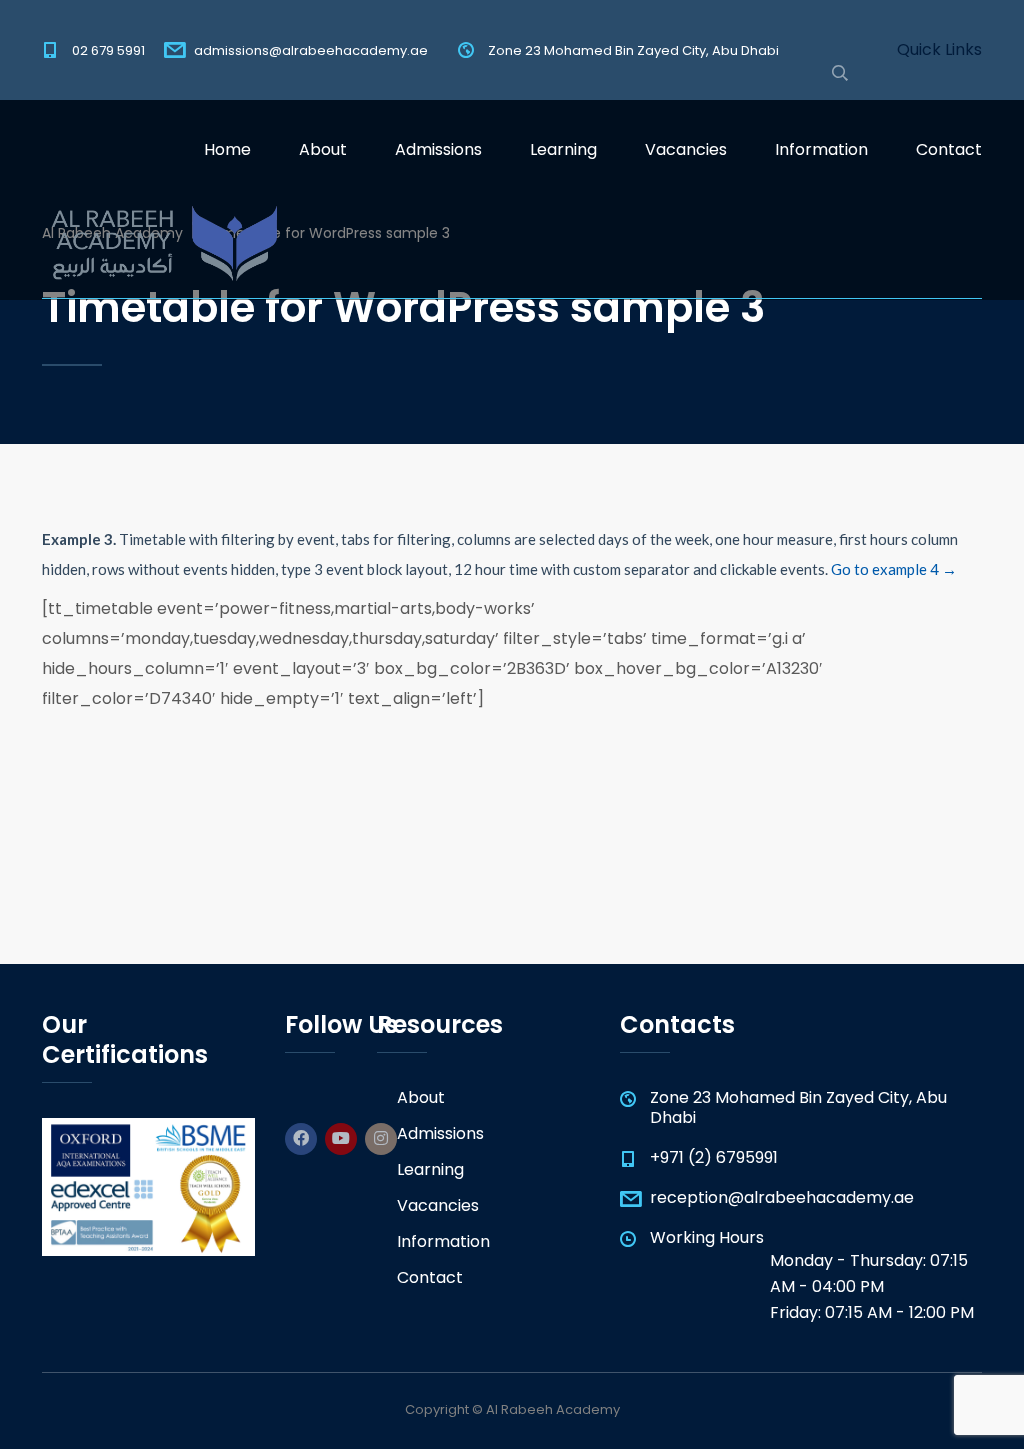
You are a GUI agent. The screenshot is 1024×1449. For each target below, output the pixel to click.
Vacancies (686, 149)
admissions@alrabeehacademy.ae (311, 50)
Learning (563, 149)
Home (227, 149)
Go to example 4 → (894, 569)
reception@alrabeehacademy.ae (782, 1197)
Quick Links (939, 49)
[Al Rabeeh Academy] (159, 250)
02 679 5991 (108, 50)
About (323, 149)
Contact (949, 149)
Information (821, 149)
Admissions (438, 149)
